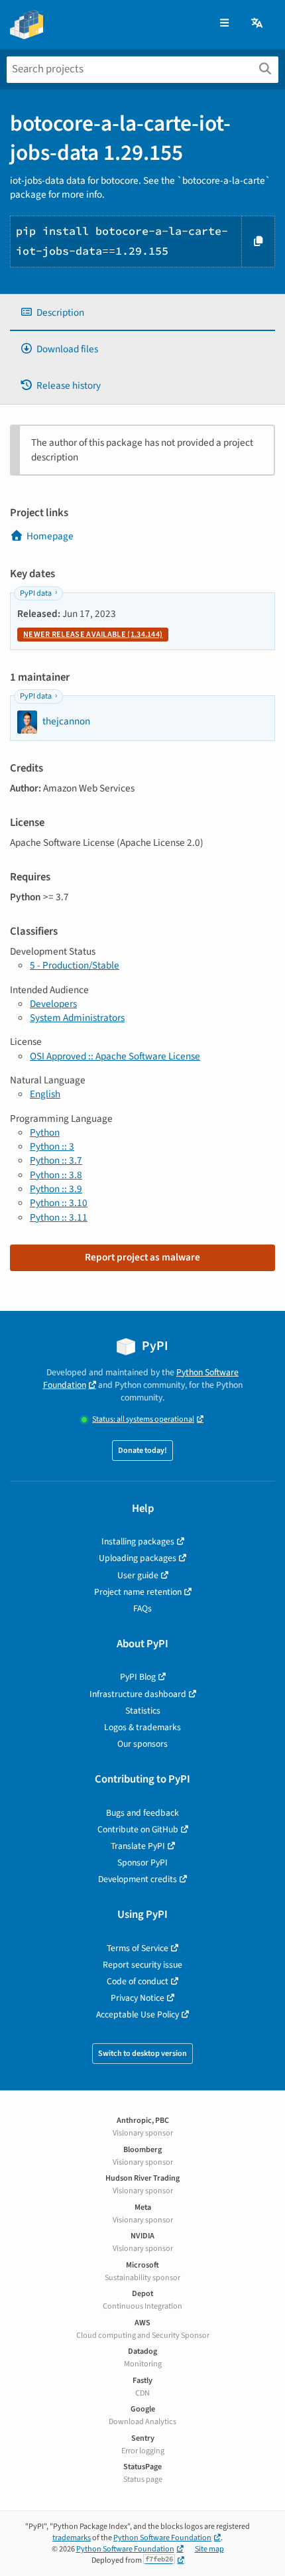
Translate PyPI (138, 1846)
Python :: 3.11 (59, 1217)
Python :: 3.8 (56, 1175)
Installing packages (138, 1541)
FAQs (142, 1608)
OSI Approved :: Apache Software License (115, 1056)
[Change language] (258, 24)
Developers (53, 1004)
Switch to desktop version (142, 2054)
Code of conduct (138, 1981)
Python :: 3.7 (56, 1160)
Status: (143, 1419)
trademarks (72, 2538)
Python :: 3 (52, 1146)
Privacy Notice (138, 1998)
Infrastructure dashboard (138, 1694)
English (45, 1094)
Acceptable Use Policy (138, 2014)
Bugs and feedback (142, 1813)
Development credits (138, 1879)
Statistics (143, 1711)
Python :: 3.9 (56, 1189)
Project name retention (138, 1592)
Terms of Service (138, 1948)
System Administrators (77, 1018)
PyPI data (36, 593)
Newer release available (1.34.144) (93, 635)
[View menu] (224, 24)
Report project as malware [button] (142, 1257)
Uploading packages (138, 1558)
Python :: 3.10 (59, 1203)
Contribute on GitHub (138, 1829)
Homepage (50, 536)
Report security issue (142, 1965)
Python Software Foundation (162, 2538)
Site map (209, 2549)
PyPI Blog (138, 1677)
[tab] (142, 313)
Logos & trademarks (142, 1727)
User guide (138, 1575)
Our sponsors (142, 1744)
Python (45, 1132)
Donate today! (142, 1451)
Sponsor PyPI (142, 1863)
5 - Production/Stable (75, 965)
